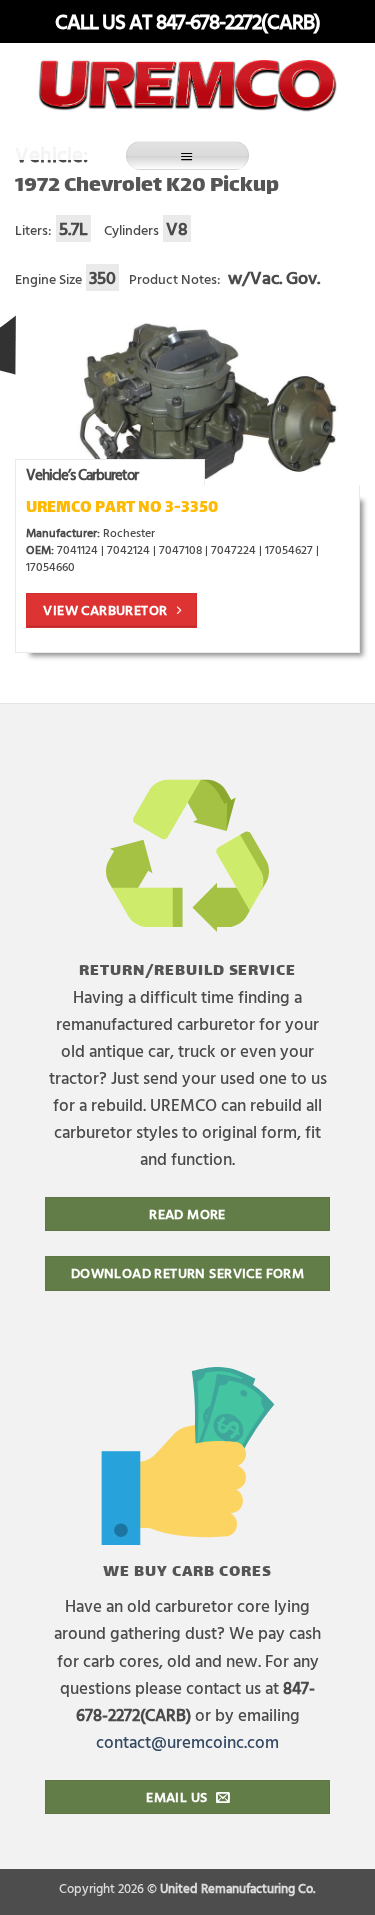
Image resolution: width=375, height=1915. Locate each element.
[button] (188, 155)
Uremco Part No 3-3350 (122, 508)
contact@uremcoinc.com (187, 1741)
